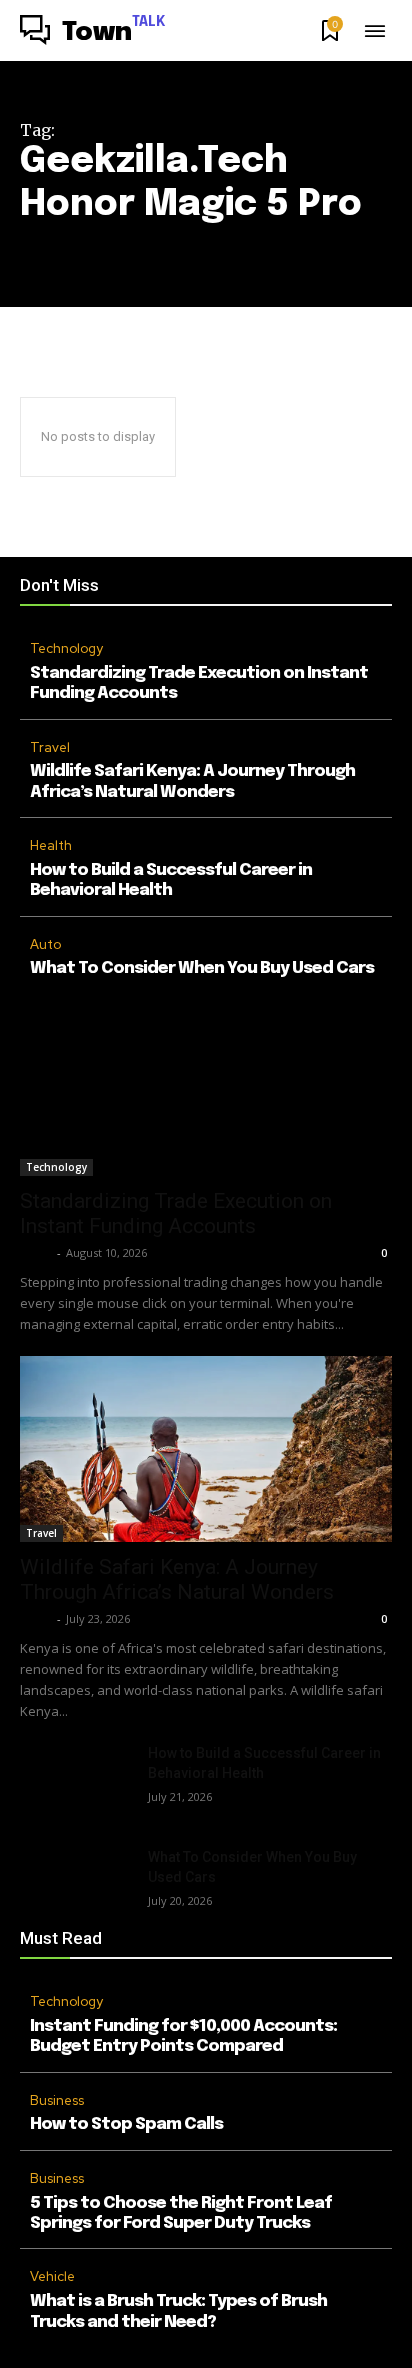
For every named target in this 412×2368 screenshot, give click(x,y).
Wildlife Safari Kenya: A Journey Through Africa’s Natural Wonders (177, 1579)
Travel (50, 747)
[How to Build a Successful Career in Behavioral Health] (76, 1782)
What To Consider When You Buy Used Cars (202, 968)
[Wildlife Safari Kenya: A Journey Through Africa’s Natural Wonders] (206, 1449)
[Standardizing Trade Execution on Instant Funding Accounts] (206, 1083)
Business (57, 2100)
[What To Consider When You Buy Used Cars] (76, 1886)
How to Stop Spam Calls (126, 2124)
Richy (36, 1252)
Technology (66, 648)
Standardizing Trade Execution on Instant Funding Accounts (176, 1213)
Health (51, 845)
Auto (45, 944)
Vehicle (52, 2276)
